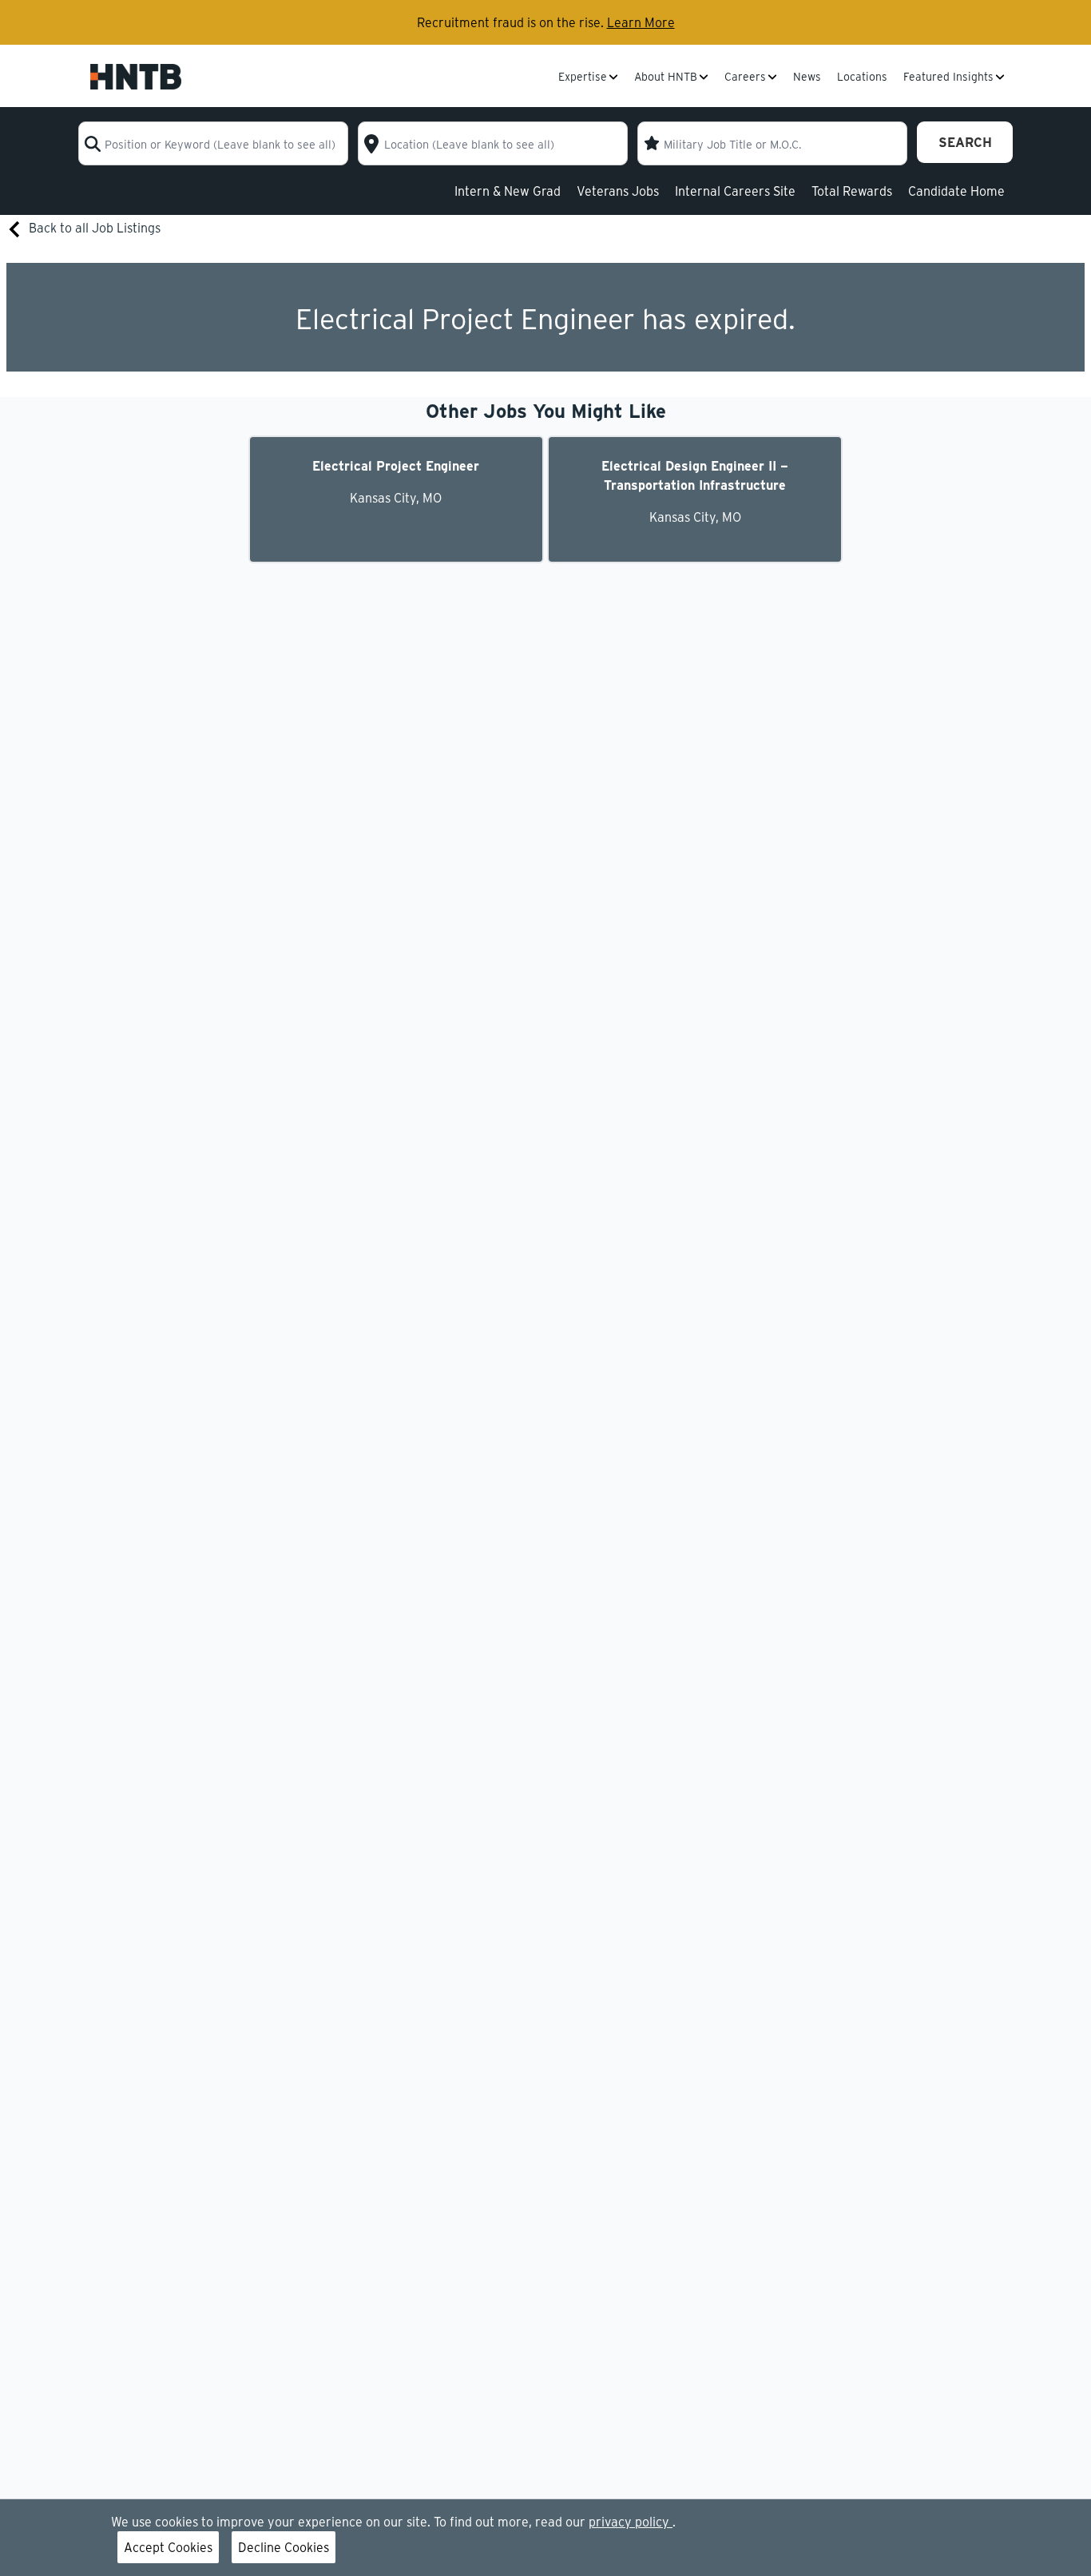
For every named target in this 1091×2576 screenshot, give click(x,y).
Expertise (583, 78)
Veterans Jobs (618, 191)
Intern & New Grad (508, 191)
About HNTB (666, 78)
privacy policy (631, 2521)
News (807, 78)
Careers (745, 78)
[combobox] (213, 143)
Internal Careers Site (735, 191)
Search (965, 142)
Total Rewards (852, 191)
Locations (862, 78)
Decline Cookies (284, 2547)
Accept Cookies (168, 2547)
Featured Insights (948, 78)
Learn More (641, 22)
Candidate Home (956, 191)
